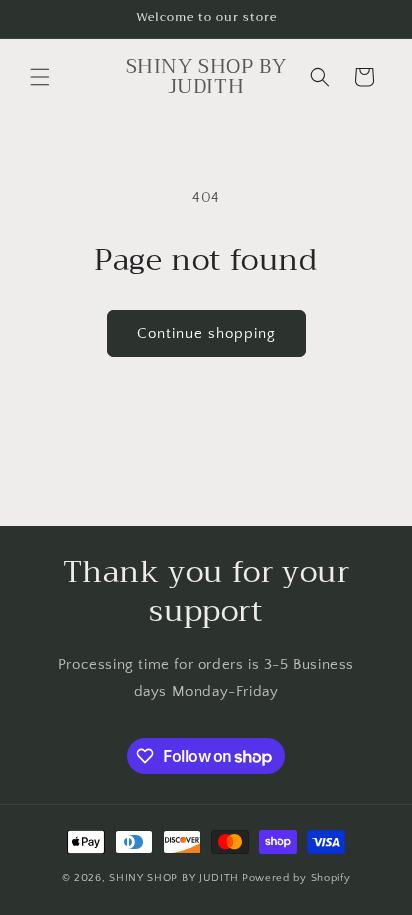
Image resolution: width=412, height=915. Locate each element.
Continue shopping (206, 333)
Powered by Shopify (296, 878)
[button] (40, 77)
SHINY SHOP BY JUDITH (174, 878)
